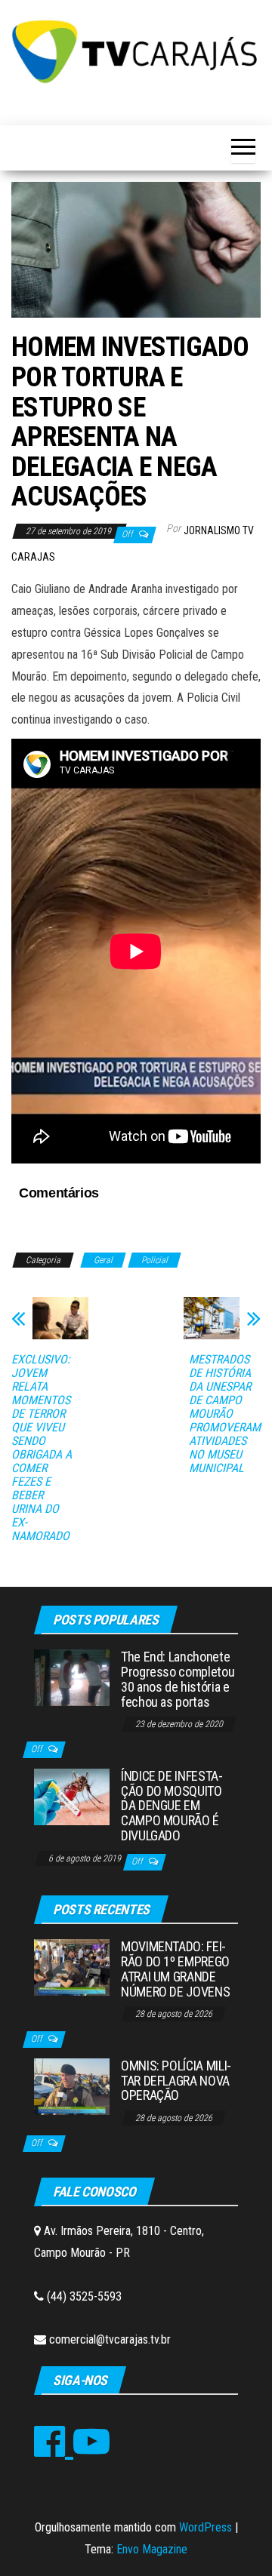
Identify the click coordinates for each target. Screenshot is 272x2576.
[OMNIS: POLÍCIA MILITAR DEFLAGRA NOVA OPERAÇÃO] (72, 2085)
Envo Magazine (152, 2549)
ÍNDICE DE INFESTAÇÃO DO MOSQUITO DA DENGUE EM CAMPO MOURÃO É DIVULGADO (172, 1806)
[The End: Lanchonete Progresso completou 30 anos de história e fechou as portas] (72, 1677)
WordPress (206, 2527)
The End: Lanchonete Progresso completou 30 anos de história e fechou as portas (178, 1679)
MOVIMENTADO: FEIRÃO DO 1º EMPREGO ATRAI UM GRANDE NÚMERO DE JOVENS (175, 1969)
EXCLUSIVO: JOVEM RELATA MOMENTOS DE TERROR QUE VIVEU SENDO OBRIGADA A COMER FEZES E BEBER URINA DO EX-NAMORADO (42, 1448)
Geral (103, 1260)
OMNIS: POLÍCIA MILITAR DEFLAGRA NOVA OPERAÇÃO (176, 2081)
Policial (155, 1260)
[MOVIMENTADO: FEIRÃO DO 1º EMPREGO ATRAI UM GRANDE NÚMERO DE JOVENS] (72, 1967)
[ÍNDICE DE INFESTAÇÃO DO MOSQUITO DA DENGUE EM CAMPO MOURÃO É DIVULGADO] (72, 1796)
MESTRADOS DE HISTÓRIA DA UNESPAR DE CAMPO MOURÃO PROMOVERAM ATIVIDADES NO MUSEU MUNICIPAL (225, 1414)
